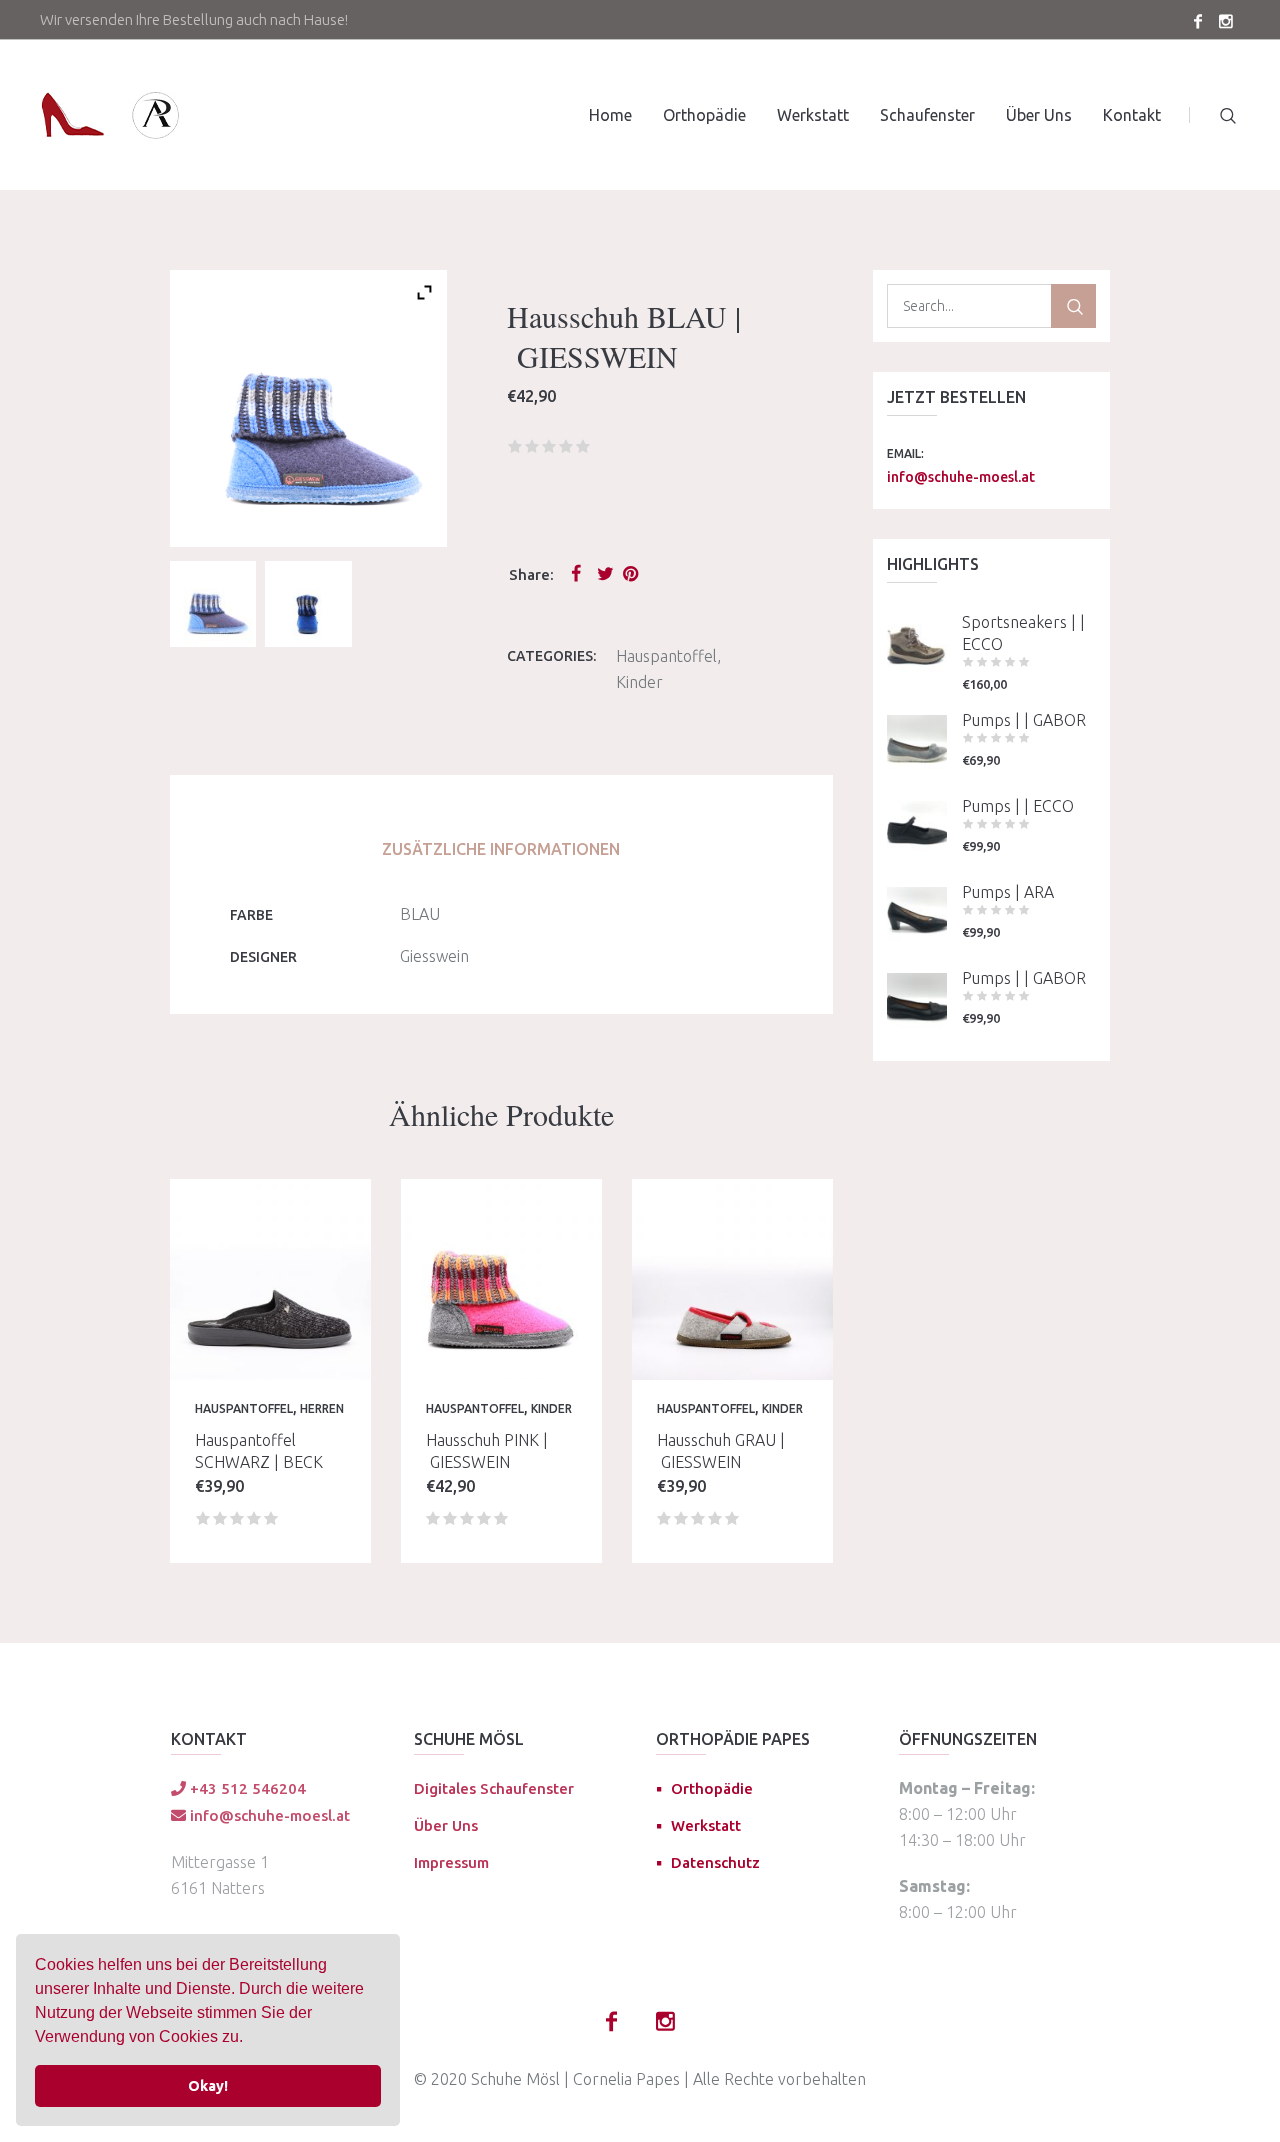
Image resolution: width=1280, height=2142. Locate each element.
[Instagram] (1226, 21)
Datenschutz (715, 1862)
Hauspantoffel (666, 656)
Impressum (451, 1862)
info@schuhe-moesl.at (961, 477)
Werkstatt (706, 1825)
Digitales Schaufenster (494, 1788)
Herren (322, 1408)
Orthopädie (712, 1788)
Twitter (606, 573)
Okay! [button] (208, 2086)
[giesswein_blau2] (308, 604)
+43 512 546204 (246, 1788)
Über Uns (446, 1825)
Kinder (639, 682)
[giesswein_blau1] (213, 604)
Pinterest (632, 573)
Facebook (580, 573)
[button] (250, 2039)
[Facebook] (1198, 21)
